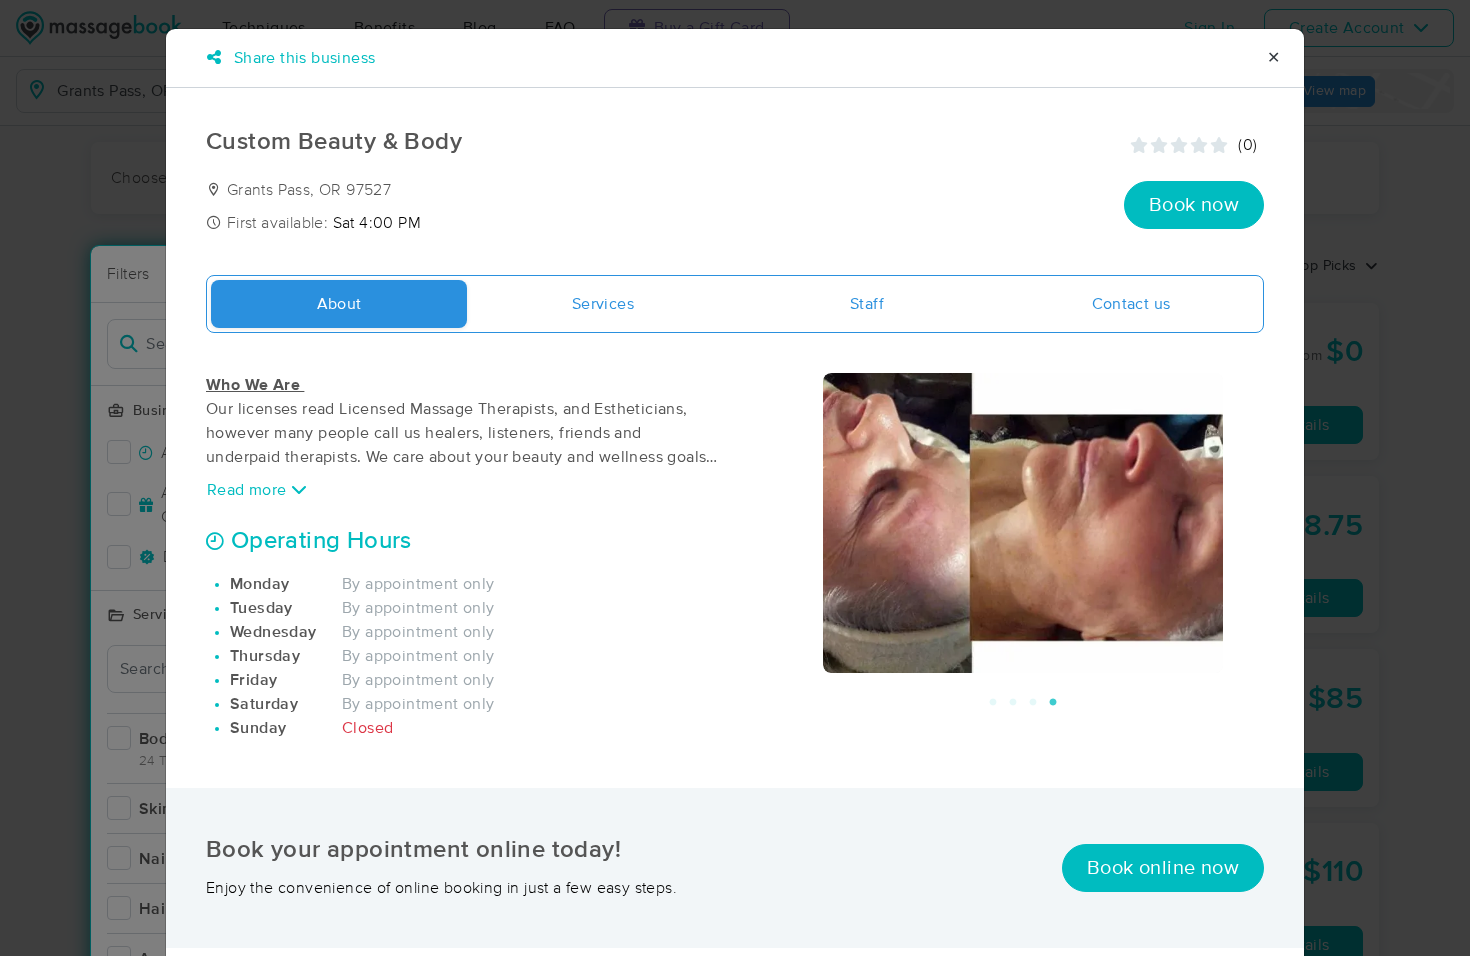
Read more (249, 490)
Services (603, 304)
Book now (1194, 205)
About (339, 304)
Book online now (1163, 868)
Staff (867, 304)
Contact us (1131, 304)
